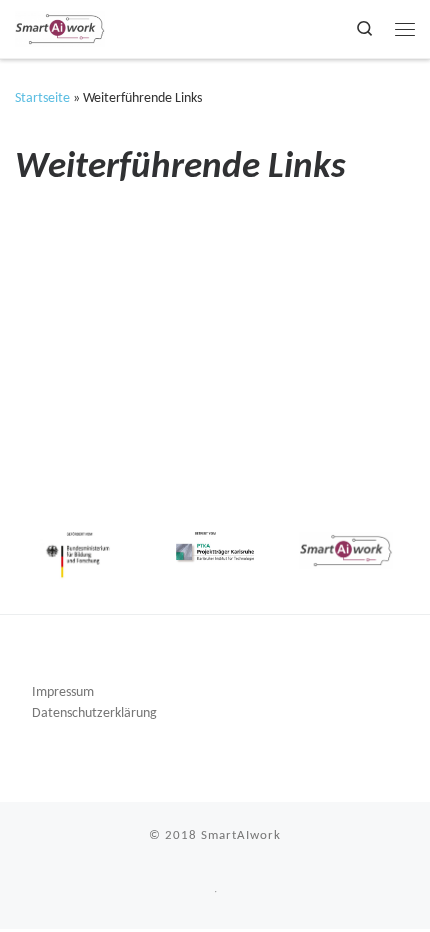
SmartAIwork (241, 835)
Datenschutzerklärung (94, 713)
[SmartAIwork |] (60, 28)
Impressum (63, 692)
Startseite (42, 98)
